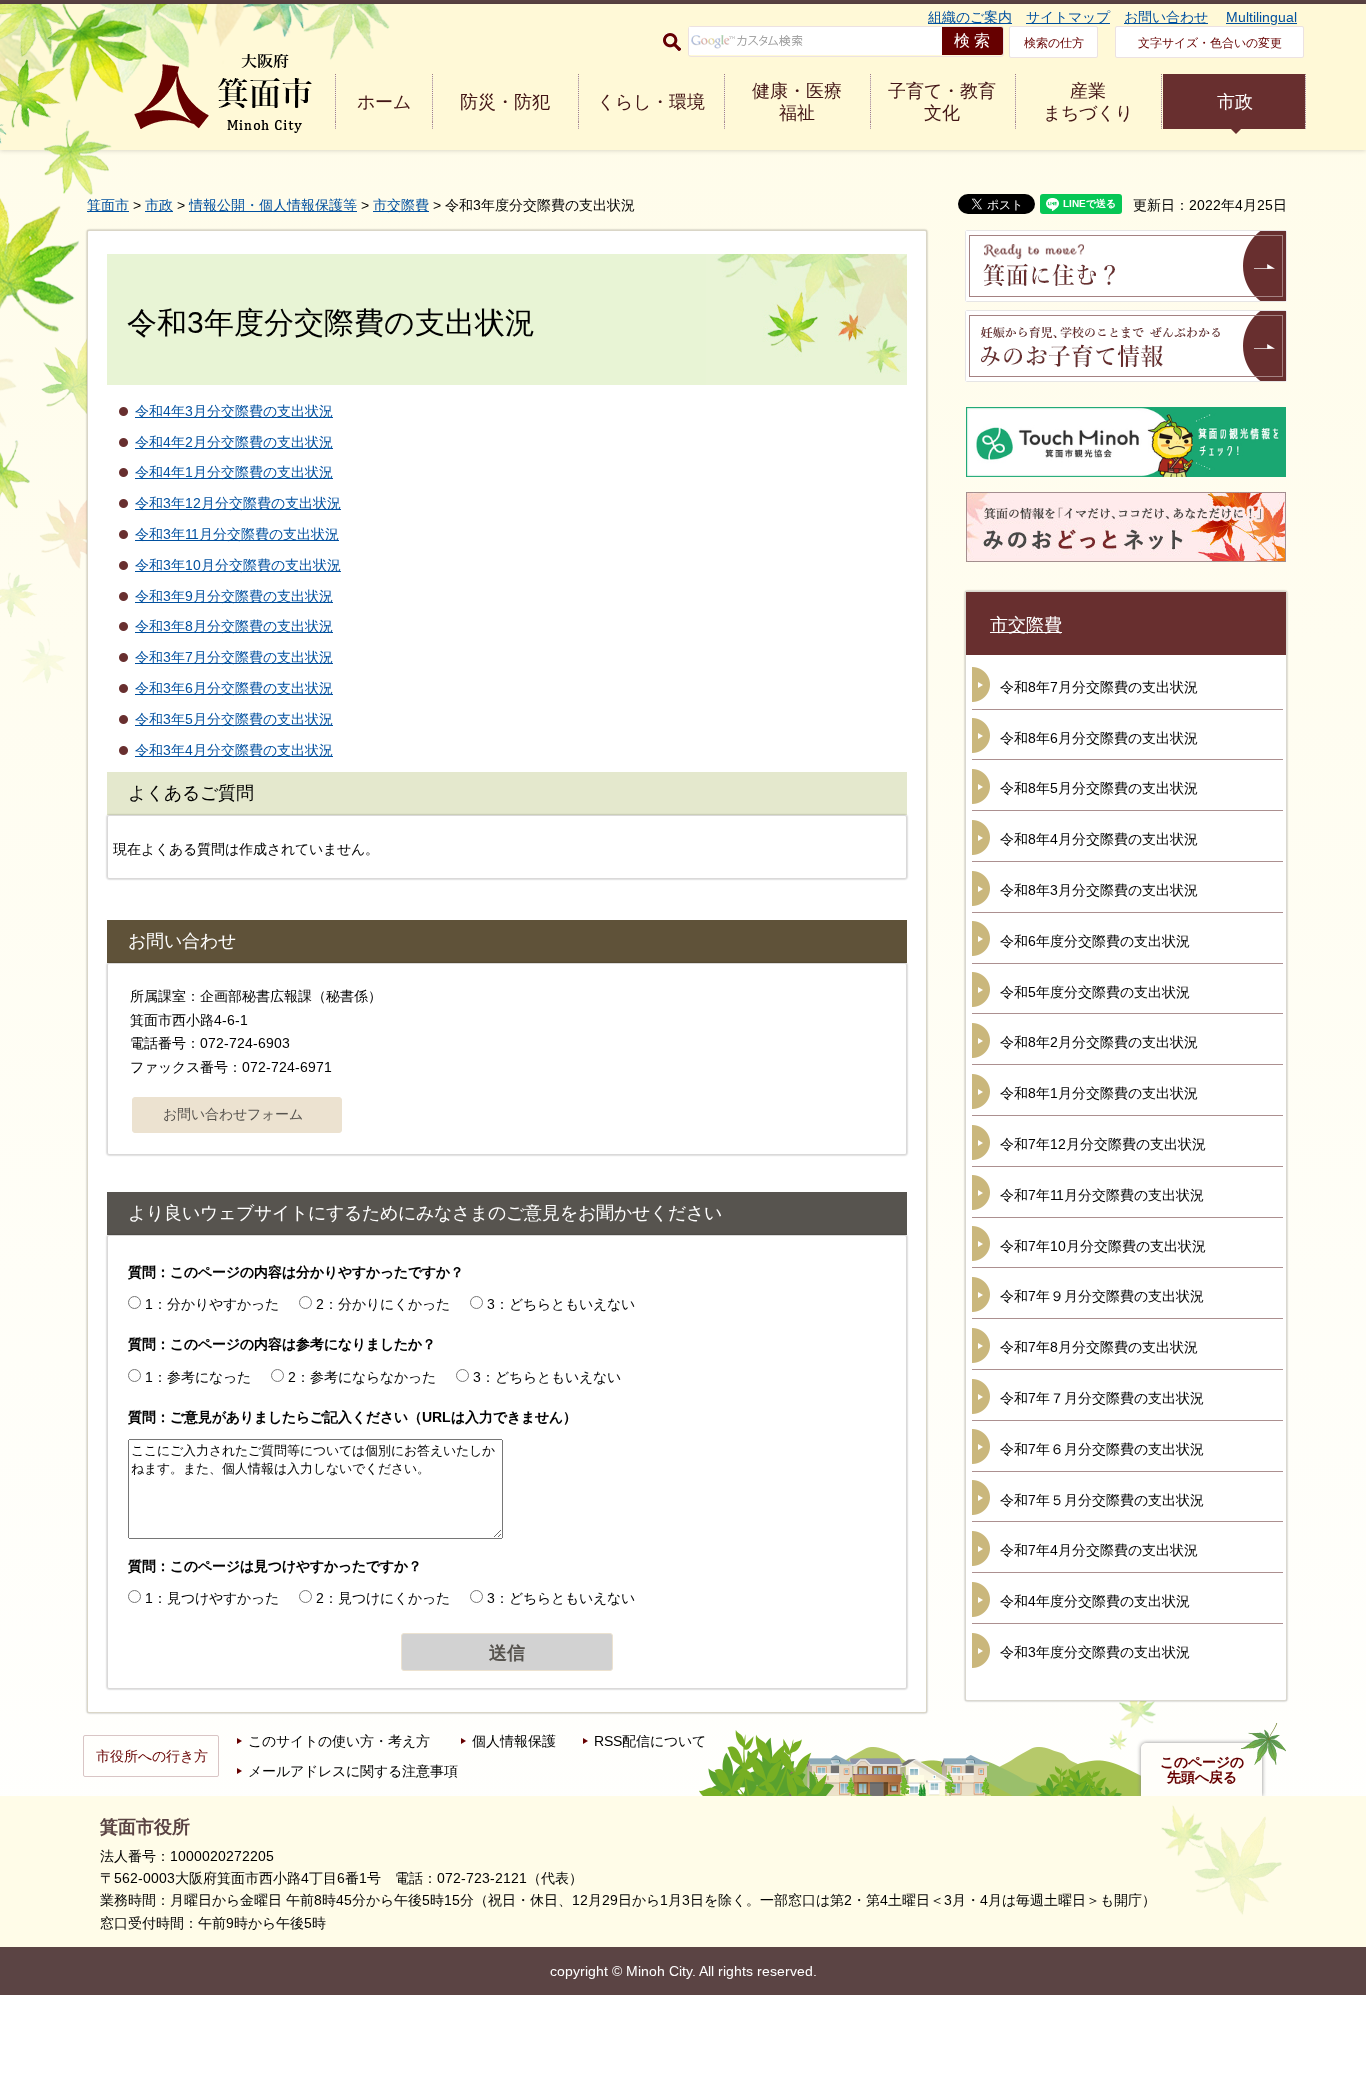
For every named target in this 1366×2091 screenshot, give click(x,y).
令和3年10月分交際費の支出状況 (238, 565)
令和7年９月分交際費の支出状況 (1102, 1296)
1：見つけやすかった (212, 1598)
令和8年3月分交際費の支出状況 (1099, 890)
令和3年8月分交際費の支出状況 (234, 626)
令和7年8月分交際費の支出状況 (1099, 1347)
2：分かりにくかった (383, 1304)
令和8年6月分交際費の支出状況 (1099, 738)
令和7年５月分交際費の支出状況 (1102, 1500)
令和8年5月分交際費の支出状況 (1099, 788)
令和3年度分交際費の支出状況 (1095, 1652)
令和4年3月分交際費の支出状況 (234, 411)
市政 (1235, 102)
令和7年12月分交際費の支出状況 (1103, 1144)
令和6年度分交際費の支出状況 (1095, 941)
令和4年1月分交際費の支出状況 (234, 472)
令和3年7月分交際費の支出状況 (234, 657)
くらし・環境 (651, 102)
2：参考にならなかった (362, 1377)
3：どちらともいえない (561, 1304)
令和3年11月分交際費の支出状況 (237, 534)
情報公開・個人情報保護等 (273, 205)
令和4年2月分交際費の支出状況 (234, 442)
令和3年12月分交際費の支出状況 (238, 503)
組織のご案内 (970, 17)
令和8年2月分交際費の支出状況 (1099, 1042)
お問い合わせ (1166, 17)
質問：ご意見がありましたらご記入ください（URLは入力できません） (352, 1417)
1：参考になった (198, 1377)
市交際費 (401, 205)
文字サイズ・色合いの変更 (1210, 43)
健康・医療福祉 (797, 102)
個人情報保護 (514, 1741)
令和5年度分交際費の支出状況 (1095, 992)
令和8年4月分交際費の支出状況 (1099, 839)
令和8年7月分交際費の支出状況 (1099, 687)
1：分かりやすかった (212, 1304)
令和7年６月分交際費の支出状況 (1102, 1449)
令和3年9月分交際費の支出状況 (234, 596)
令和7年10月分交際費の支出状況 (1103, 1246)
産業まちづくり (1088, 102)
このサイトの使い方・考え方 (339, 1741)
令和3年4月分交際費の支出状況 (234, 750)
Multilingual (1261, 17)
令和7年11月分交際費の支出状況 (1102, 1195)
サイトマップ (1068, 17)
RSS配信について (650, 1741)
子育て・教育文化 (942, 102)
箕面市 (108, 205)
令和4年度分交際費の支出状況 (1095, 1601)
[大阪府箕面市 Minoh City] (223, 93)
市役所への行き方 (152, 1756)
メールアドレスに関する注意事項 (353, 1771)
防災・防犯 (505, 102)
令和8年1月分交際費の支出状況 (1099, 1093)
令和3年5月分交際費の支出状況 (234, 719)
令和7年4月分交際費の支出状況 (1099, 1550)
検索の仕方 (1054, 43)
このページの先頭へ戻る (1202, 1770)
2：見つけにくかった (383, 1598)
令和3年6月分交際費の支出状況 (234, 688)
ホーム (384, 102)
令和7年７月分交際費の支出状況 (1102, 1398)
